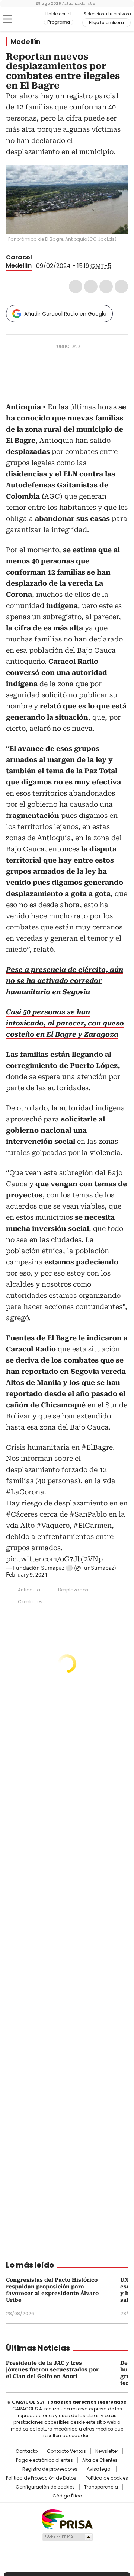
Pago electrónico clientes (44, 2460)
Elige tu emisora (106, 23)
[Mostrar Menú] (7, 19)
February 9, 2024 (27, 1575)
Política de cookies (107, 2478)
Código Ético (67, 2496)
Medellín (25, 42)
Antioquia (29, 1590)
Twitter (91, 287)
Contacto (27, 2451)
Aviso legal (99, 2469)
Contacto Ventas (66, 2451)
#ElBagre (97, 1447)
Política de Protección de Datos (41, 2478)
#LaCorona (25, 1492)
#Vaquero (53, 1525)
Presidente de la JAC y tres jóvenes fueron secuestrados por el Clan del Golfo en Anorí (52, 2369)
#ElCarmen (92, 1525)
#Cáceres (22, 1514)
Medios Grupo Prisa (67, 2537)
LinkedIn (106, 287)
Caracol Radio (25, 19)
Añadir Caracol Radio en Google (65, 314)
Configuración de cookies (45, 2487)
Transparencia (101, 2487)
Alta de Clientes (100, 2460)
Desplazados (73, 1590)
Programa (59, 22)
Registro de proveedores (50, 2469)
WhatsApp (121, 287)
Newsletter (107, 2451)
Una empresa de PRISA (67, 2519)
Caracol (19, 257)
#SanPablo (88, 1514)
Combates (30, 1602)
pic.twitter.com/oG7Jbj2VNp (54, 1559)
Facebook (76, 287)
